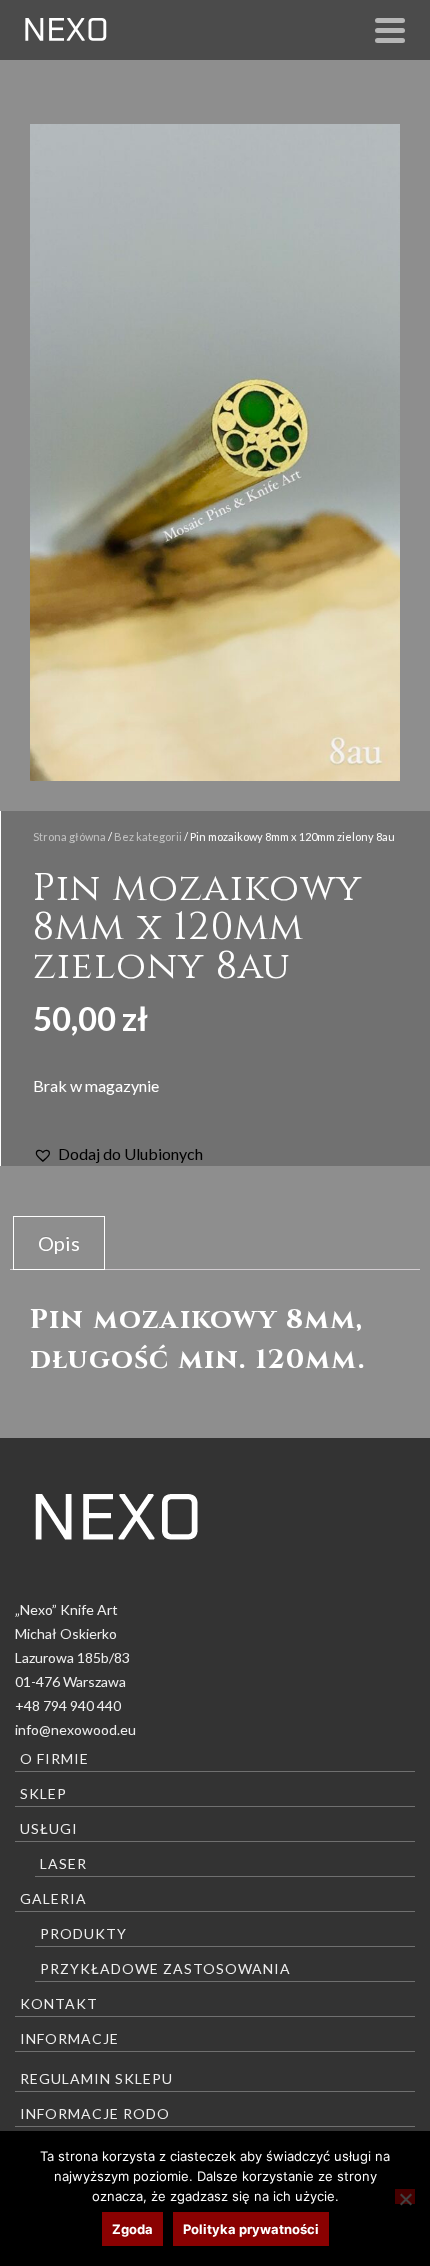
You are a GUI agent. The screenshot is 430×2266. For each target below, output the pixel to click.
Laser (63, 1863)
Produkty (83, 1933)
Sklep (43, 1793)
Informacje (69, 2038)
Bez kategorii (148, 836)
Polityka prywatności (251, 2229)
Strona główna (69, 836)
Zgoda (132, 2229)
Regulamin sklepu (96, 2078)
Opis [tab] (59, 1243)
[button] (118, 1154)
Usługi (49, 1828)
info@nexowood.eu (75, 1729)
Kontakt (59, 2003)
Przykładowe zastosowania (165, 1968)
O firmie (54, 1758)
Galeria (53, 1898)
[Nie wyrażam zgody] (405, 2196)
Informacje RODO (95, 2113)
